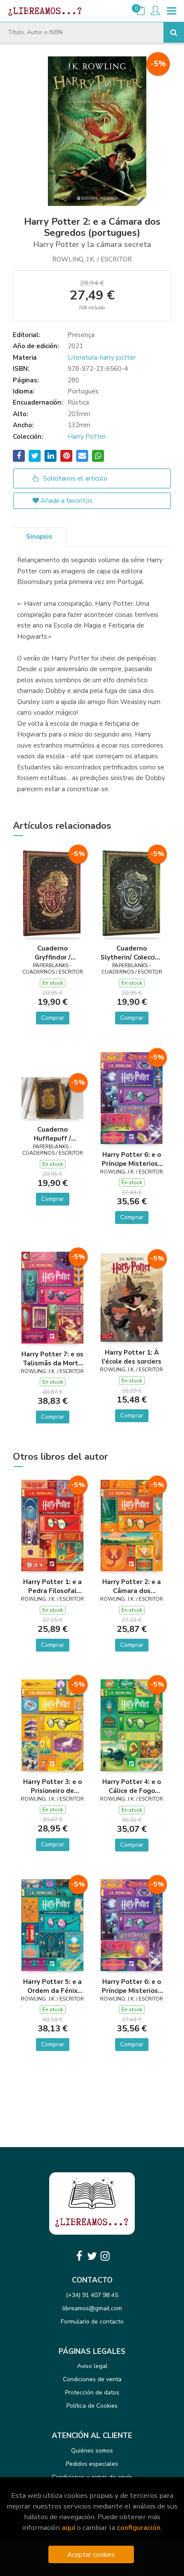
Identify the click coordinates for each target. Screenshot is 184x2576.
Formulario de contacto (92, 2322)
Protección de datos (92, 2393)
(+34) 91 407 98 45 (92, 2295)
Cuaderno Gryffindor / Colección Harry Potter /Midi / (53, 953)
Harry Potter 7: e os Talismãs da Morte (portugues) (52, 1358)
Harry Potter (87, 437)
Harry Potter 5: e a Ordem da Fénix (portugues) (52, 1986)
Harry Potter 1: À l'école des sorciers (132, 1357)
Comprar (53, 1018)
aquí (68, 2528)
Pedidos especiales (92, 2464)
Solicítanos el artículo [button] (74, 478)
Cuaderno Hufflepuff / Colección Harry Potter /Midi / (53, 1134)
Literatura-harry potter (102, 358)
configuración (139, 2528)
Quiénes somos (92, 2451)
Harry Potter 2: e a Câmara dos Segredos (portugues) (132, 1586)
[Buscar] (174, 32)
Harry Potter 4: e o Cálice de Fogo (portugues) (132, 1786)
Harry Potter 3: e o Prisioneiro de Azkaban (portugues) (52, 1786)
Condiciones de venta (92, 2379)
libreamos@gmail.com (92, 2308)
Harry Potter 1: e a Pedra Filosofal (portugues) (52, 1586)
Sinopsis (39, 537)
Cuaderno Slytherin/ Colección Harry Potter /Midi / (132, 953)
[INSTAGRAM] (105, 2256)
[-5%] (52, 892)
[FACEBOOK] (79, 2256)
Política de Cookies (92, 2406)
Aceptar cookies (91, 2554)
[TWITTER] (92, 2256)
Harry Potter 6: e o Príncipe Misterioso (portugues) (132, 1159)
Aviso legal (92, 2366)
